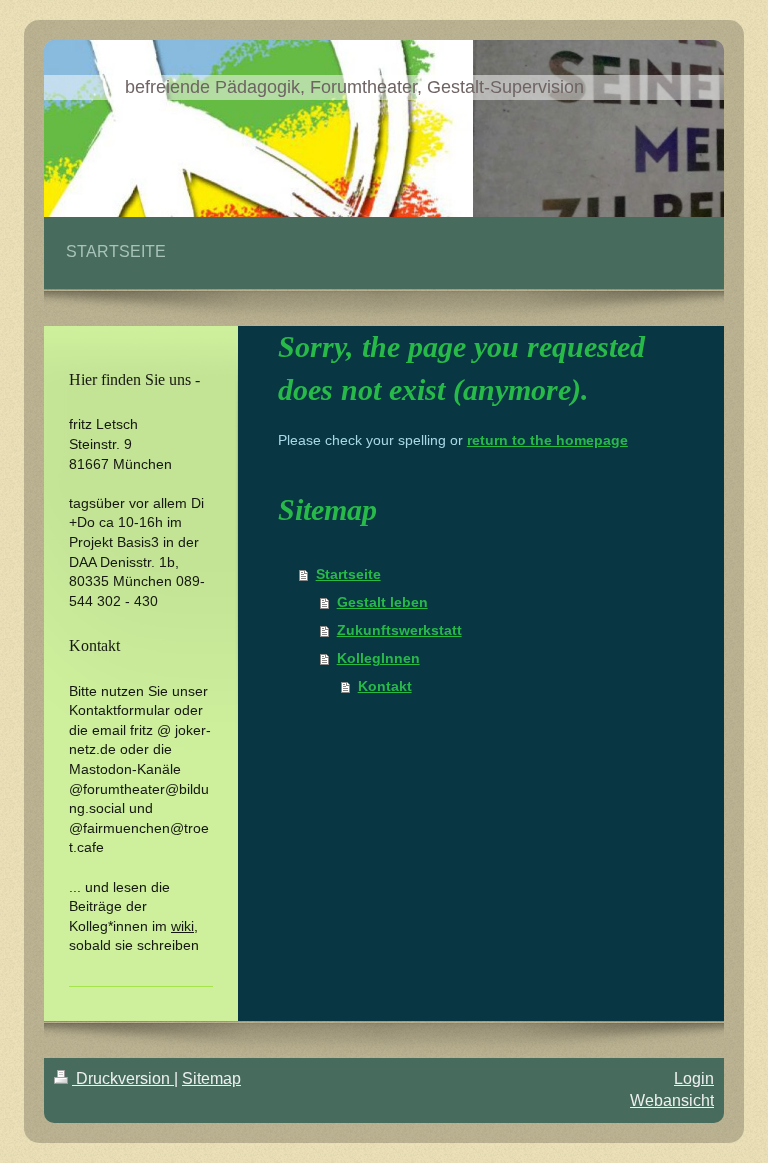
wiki (182, 926)
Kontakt (385, 686)
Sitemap (211, 1078)
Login (694, 1078)
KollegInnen (378, 658)
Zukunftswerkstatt (399, 630)
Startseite (348, 574)
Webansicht (672, 1100)
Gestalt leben (382, 602)
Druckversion (123, 1078)
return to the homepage (547, 440)
